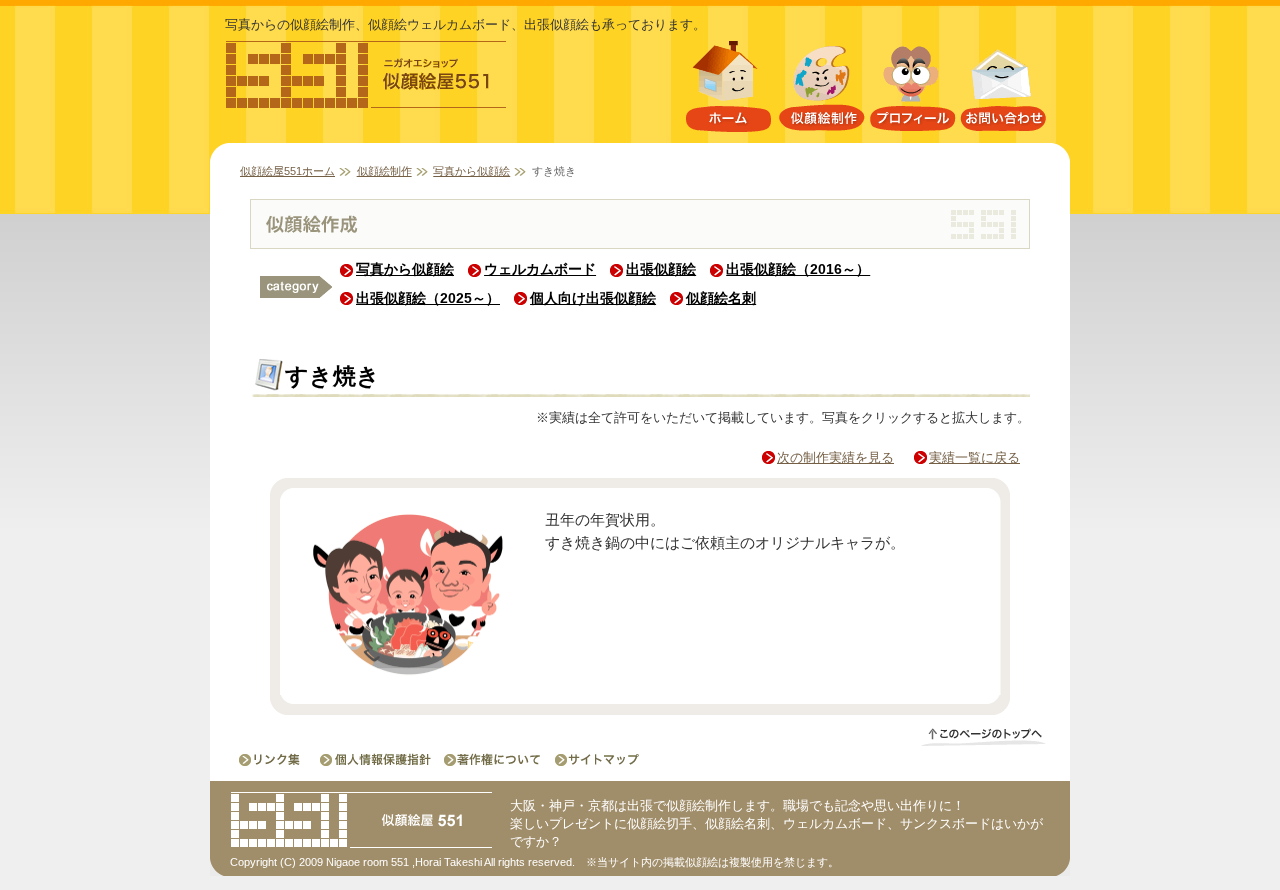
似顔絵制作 (821, 90)
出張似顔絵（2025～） (428, 298)
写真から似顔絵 (471, 171)
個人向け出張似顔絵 (593, 298)
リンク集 (271, 759)
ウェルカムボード (540, 269)
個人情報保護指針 (377, 759)
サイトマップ (591, 759)
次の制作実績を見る (835, 457)
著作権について (491, 759)
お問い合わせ (1004, 90)
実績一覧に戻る (974, 457)
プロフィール (912, 90)
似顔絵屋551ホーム (728, 90)
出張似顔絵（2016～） (798, 269)
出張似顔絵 (661, 269)
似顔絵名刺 (721, 298)
